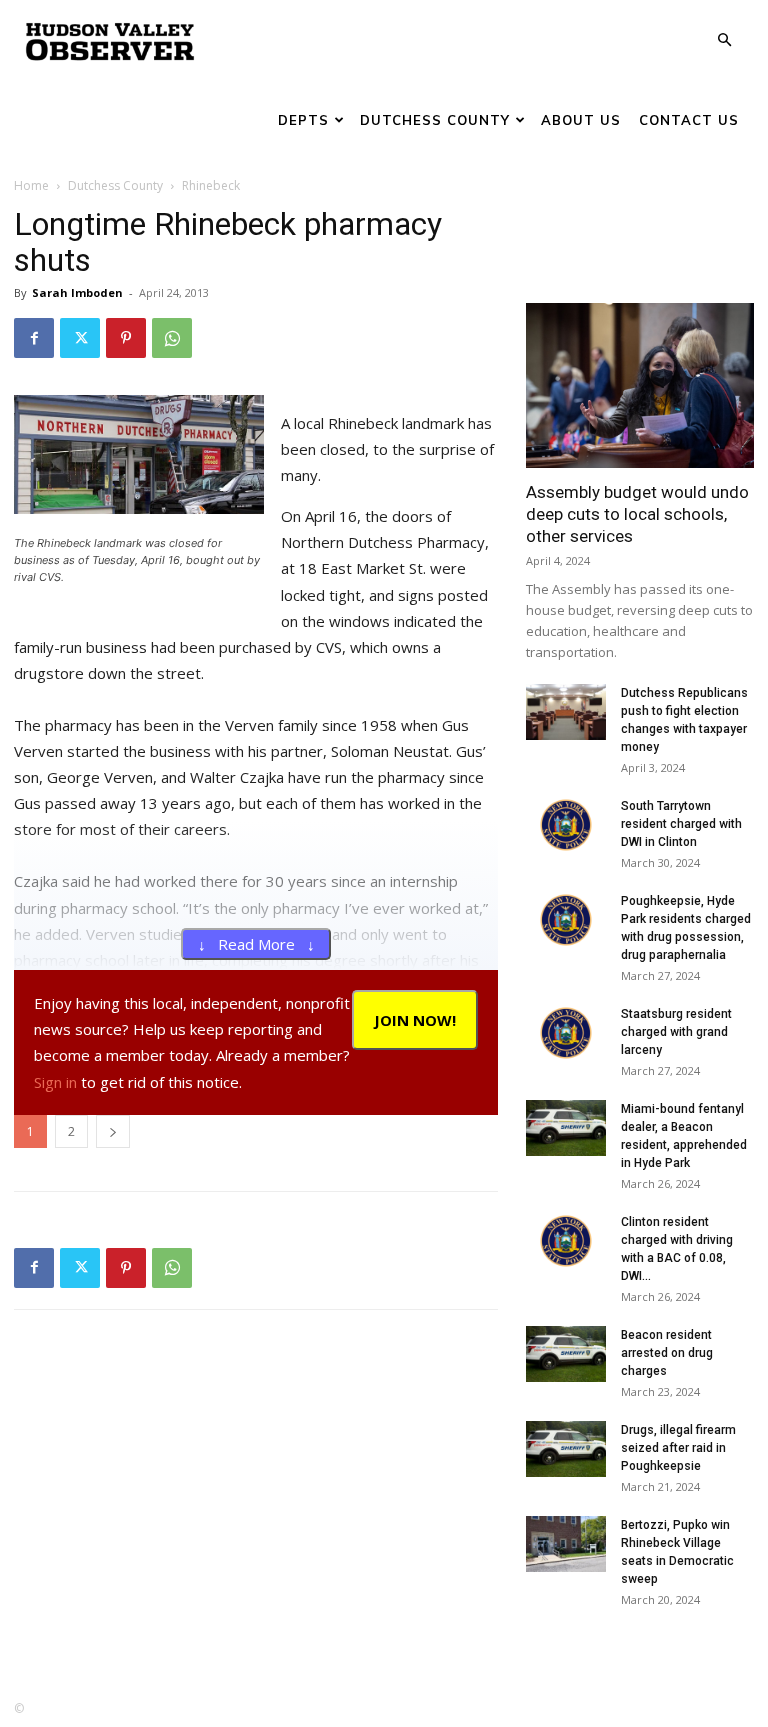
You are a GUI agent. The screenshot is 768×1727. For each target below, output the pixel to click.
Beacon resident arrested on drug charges (667, 1353)
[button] (724, 40)
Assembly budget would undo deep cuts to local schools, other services (637, 514)
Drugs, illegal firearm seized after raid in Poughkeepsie (678, 1448)
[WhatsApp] (172, 338)
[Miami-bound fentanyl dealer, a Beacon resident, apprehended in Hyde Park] (566, 1128)
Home (31, 185)
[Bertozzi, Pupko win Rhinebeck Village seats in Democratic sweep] (566, 1544)
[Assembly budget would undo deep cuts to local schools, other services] (640, 385)
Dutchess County (435, 120)
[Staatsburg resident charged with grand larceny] (566, 1033)
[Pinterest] (126, 338)
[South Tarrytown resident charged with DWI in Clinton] (566, 825)
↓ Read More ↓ (256, 944)
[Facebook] (34, 338)
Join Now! (415, 1020)
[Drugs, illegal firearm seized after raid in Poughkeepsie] (566, 1449)
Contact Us (689, 120)
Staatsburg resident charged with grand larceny (676, 1032)
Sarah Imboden (77, 292)
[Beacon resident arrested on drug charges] (566, 1354)
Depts (303, 120)
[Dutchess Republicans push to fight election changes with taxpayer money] (566, 712)
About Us (581, 120)
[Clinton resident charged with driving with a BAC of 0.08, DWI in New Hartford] (566, 1241)
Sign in (55, 1082)
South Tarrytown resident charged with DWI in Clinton (681, 824)
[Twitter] (80, 338)
